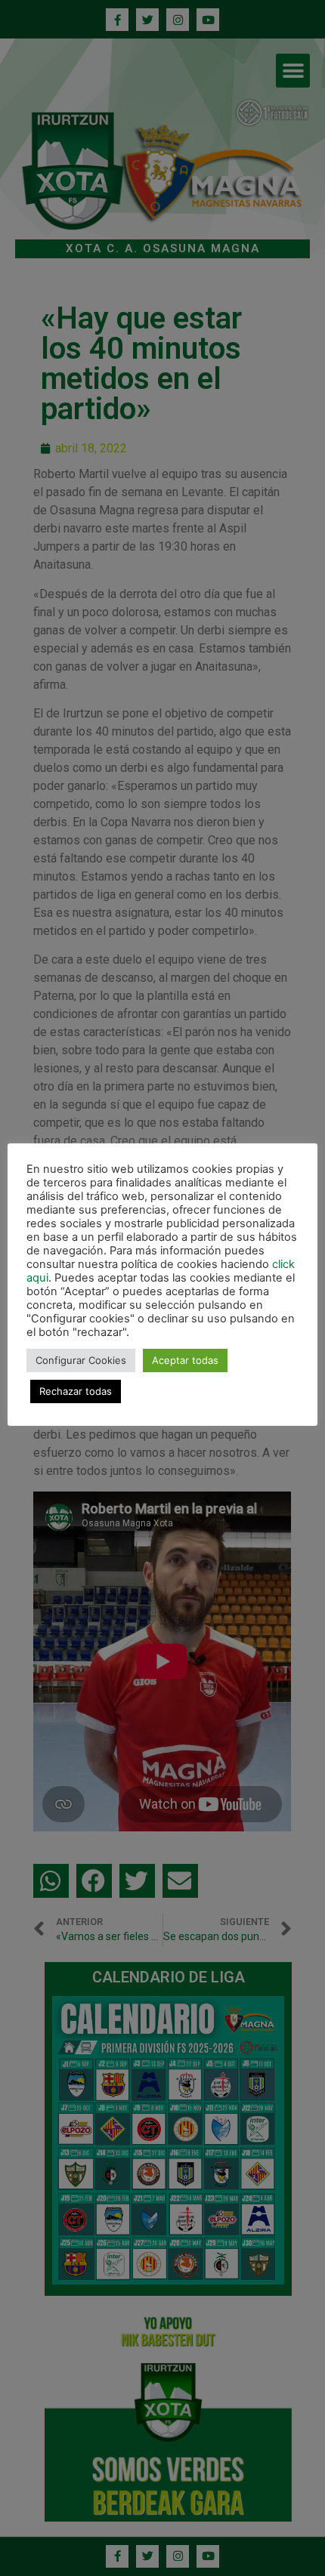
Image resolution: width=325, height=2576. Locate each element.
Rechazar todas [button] (76, 1391)
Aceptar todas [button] (185, 1360)
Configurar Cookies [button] (81, 1360)
